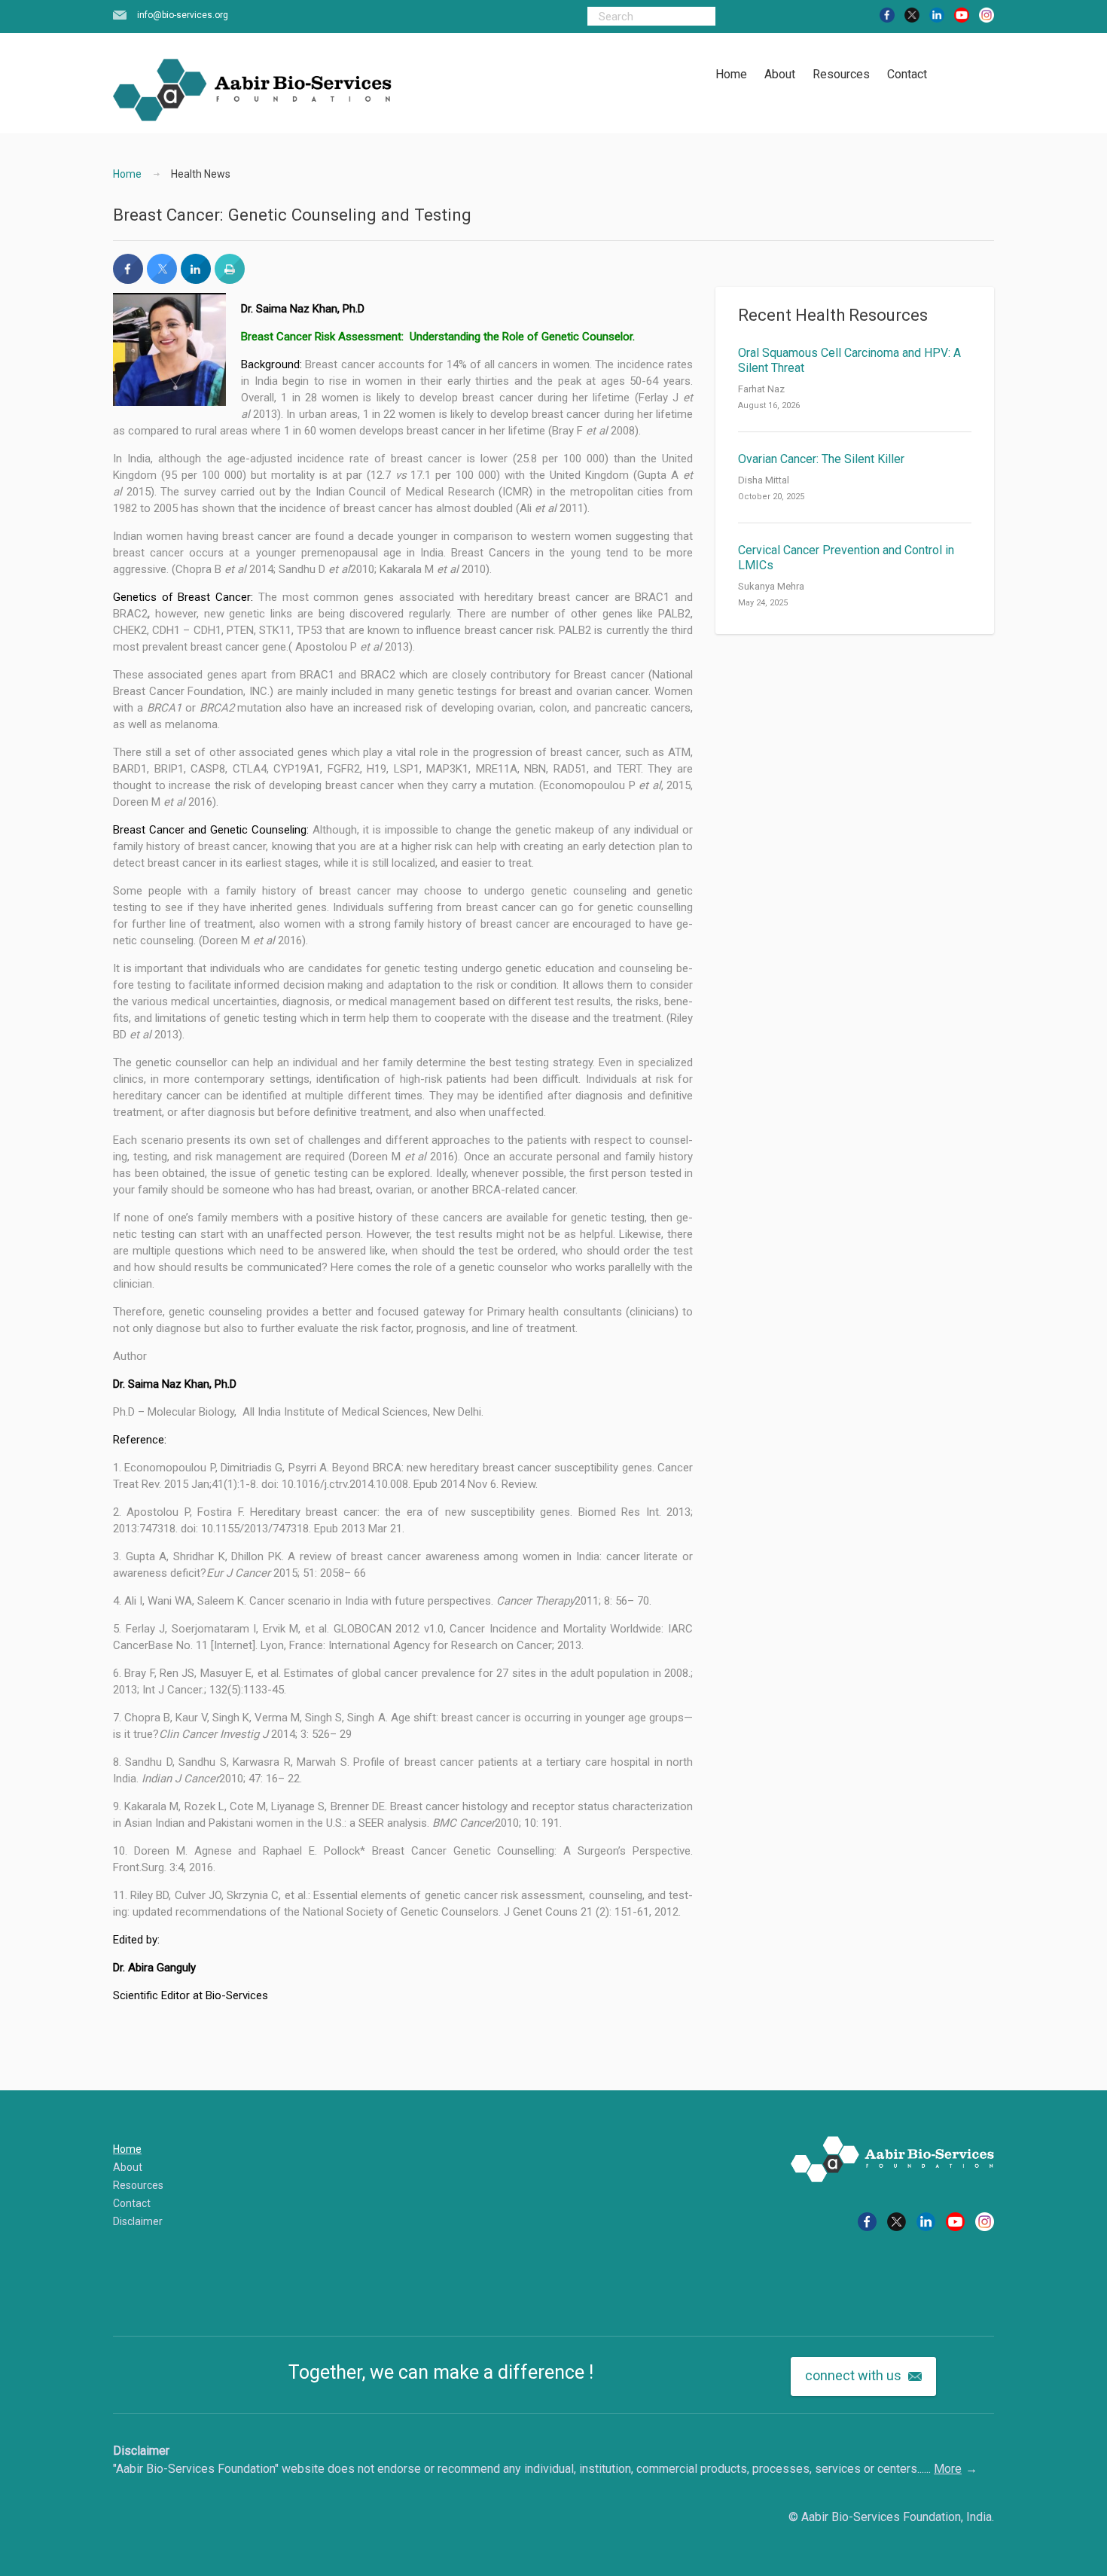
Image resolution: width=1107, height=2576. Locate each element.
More (948, 2469)
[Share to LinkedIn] (196, 279)
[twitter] (912, 14)
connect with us (855, 2375)
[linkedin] (937, 14)
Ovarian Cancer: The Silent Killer (821, 459)
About (780, 74)
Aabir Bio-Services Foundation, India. (898, 2517)
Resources (841, 74)
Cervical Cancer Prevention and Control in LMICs (846, 558)
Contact (907, 74)
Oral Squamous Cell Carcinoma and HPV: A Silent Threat (849, 360)
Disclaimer (138, 2221)
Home (731, 74)
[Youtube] (962, 14)
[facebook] (887, 14)
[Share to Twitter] (162, 279)
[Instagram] (987, 14)
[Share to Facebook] (128, 279)
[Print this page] (230, 279)
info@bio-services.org (183, 15)
